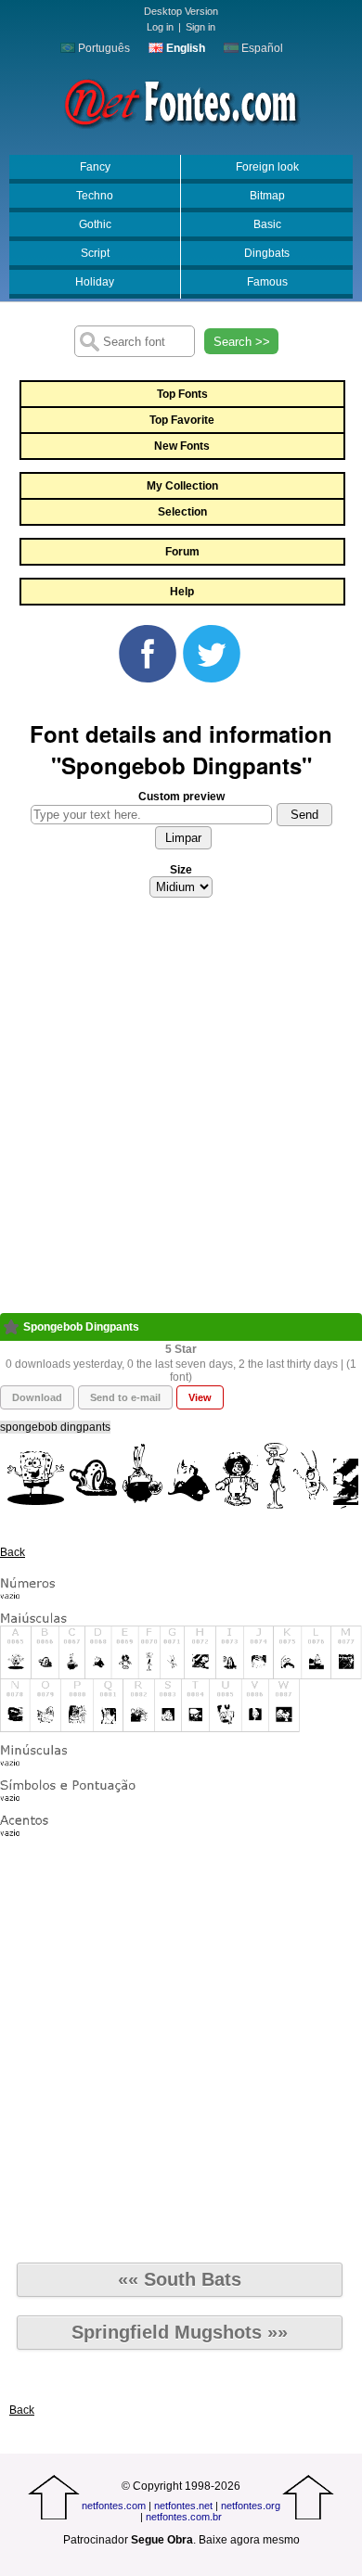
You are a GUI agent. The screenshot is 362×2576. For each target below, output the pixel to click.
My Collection (182, 486)
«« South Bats (180, 2279)
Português (103, 48)
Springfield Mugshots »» (180, 2332)
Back (13, 1552)
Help (182, 592)
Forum (182, 552)
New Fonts (182, 446)
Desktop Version (181, 11)
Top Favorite (182, 420)
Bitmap (267, 196)
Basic (267, 224)
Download (37, 1397)
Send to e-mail (125, 1397)
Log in (160, 27)
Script (95, 253)
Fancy (95, 167)
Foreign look (267, 167)
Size (181, 870)
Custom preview (181, 797)
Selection (182, 512)
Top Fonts (182, 394)
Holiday (95, 282)
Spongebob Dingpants (81, 1327)
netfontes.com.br (184, 2517)
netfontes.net (183, 2506)
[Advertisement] (181, 1111)
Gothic (95, 224)
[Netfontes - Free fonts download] (181, 101)
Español (261, 48)
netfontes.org (251, 2506)
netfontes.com (114, 2506)
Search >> (242, 342)
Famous (267, 282)
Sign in (200, 27)
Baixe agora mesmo (249, 2540)
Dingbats (267, 253)
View (200, 1397)
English (184, 48)
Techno (95, 196)
